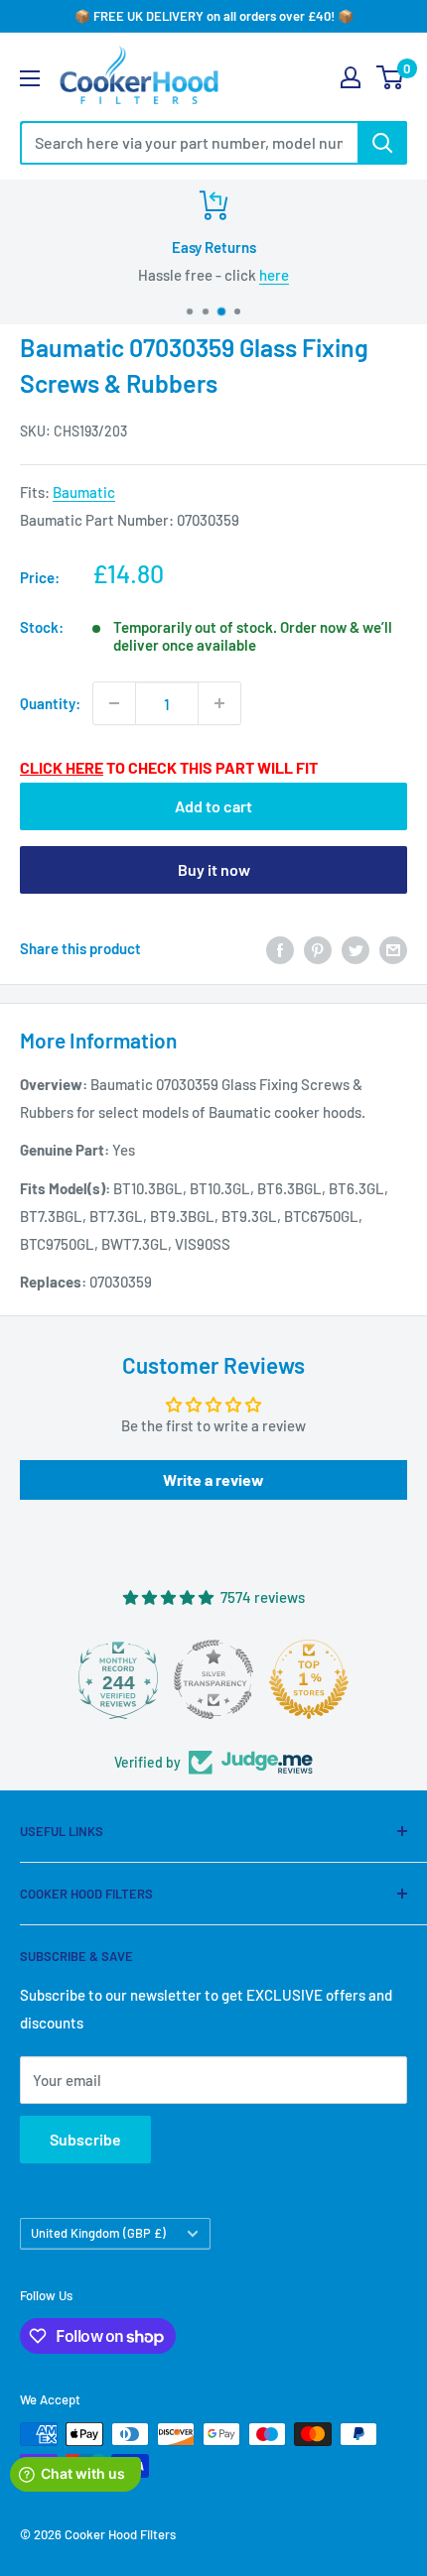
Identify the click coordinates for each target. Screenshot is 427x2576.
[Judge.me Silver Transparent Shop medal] (182, 1679)
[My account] (351, 77)
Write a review (213, 1479)
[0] (391, 77)
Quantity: (50, 703)
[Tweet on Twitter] (356, 948)
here (274, 275)
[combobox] (189, 143)
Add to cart (213, 806)
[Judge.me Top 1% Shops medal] (277, 1679)
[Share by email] (393, 948)
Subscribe (85, 2139)
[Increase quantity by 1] (219, 703)
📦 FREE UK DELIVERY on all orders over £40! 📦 (214, 16)
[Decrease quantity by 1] (114, 703)
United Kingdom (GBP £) (98, 2233)
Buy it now (214, 869)
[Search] (382, 143)
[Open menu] (30, 78)
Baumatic (84, 492)
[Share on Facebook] (280, 948)
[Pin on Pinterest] (318, 948)
